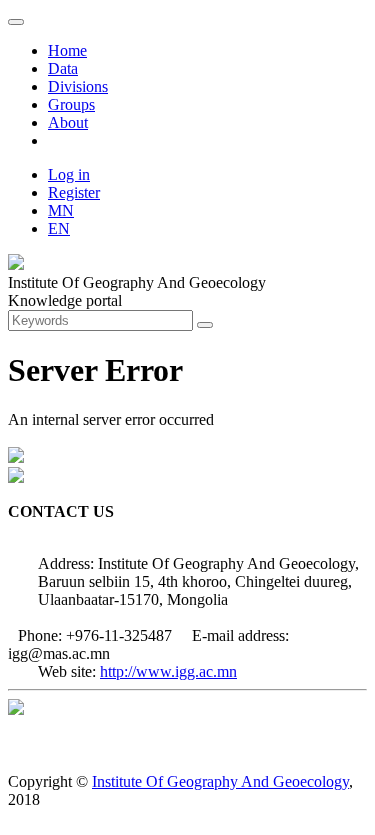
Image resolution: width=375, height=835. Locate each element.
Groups (71, 104)
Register (74, 192)
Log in (69, 174)
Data (63, 68)
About (68, 122)
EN (59, 228)
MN (61, 210)
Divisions (78, 86)
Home (67, 50)
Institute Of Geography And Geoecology (220, 781)
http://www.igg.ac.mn (168, 671)
